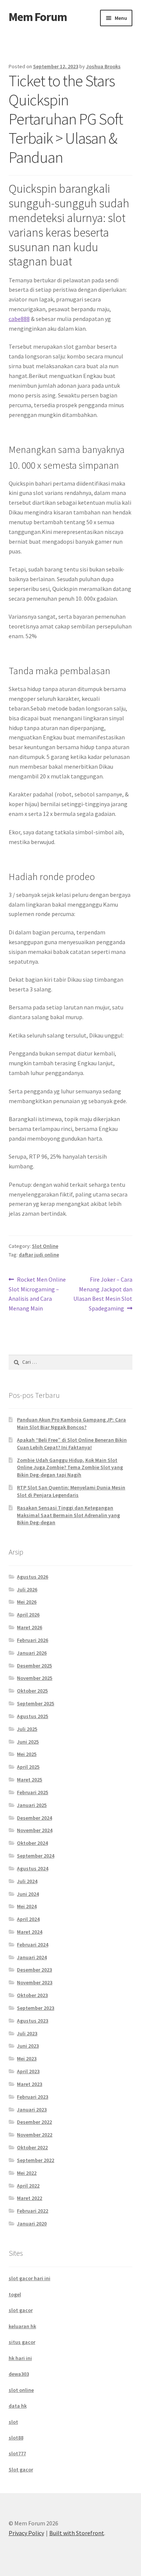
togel (15, 2294)
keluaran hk (22, 2326)
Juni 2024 (28, 1894)
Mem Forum (38, 17)
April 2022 (28, 2186)
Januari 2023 (32, 2110)
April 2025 (28, 1767)
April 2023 (28, 2071)
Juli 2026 (27, 1589)
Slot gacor (21, 2470)
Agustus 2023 (33, 2021)
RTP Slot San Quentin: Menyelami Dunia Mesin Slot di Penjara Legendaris (71, 1491)
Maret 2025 (30, 1780)
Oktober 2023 (32, 1995)
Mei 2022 (27, 2173)
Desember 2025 (34, 1666)
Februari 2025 (33, 1792)
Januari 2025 (32, 1805)
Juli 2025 (27, 1729)
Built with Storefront (77, 2533)
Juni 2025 (28, 1742)
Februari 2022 (33, 2211)
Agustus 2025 (33, 1716)
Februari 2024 (33, 1945)
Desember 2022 (34, 2122)
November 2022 (35, 2135)
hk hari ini (20, 2358)
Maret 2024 (30, 1932)
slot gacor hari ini (30, 2278)
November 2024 (35, 1830)
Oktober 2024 (32, 1843)
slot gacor (21, 2310)
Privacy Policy (26, 2533)
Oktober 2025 (32, 1691)
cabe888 (19, 319)
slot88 (16, 2438)
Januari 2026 (32, 1653)
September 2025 (36, 1703)
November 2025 (35, 1678)
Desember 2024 (34, 1818)
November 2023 (35, 1982)
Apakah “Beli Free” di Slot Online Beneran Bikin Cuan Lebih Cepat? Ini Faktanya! (72, 1444)
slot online (21, 2390)
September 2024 (36, 1856)
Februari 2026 (33, 1640)
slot (13, 2422)
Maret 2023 (30, 2084)
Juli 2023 (27, 2033)
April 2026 (28, 1615)
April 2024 (28, 1919)
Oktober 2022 (32, 2147)
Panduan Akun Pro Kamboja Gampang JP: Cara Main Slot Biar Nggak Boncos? (71, 1423)
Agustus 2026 (33, 1577)
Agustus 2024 (33, 1868)
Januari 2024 (32, 1957)
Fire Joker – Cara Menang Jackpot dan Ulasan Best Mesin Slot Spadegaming (103, 1294)
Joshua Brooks (103, 66)
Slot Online (45, 1246)
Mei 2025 (27, 1754)
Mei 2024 (27, 1906)
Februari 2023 (33, 2097)
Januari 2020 (32, 2224)
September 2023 (36, 2008)
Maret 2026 (30, 1627)
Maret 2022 (30, 2198)
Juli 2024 (27, 1881)
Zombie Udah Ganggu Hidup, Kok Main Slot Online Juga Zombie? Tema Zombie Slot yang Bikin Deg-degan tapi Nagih (70, 1468)
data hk (18, 2406)
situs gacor (22, 2342)
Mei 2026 (27, 1602)
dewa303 (19, 2374)
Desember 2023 (34, 1970)
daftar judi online (39, 1255)
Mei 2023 (27, 2059)
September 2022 (36, 2160)
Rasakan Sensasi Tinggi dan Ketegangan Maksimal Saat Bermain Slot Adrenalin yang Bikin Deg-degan (68, 1515)
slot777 (17, 2453)
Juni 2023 (28, 2046)
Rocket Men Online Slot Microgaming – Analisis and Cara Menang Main (37, 1294)
